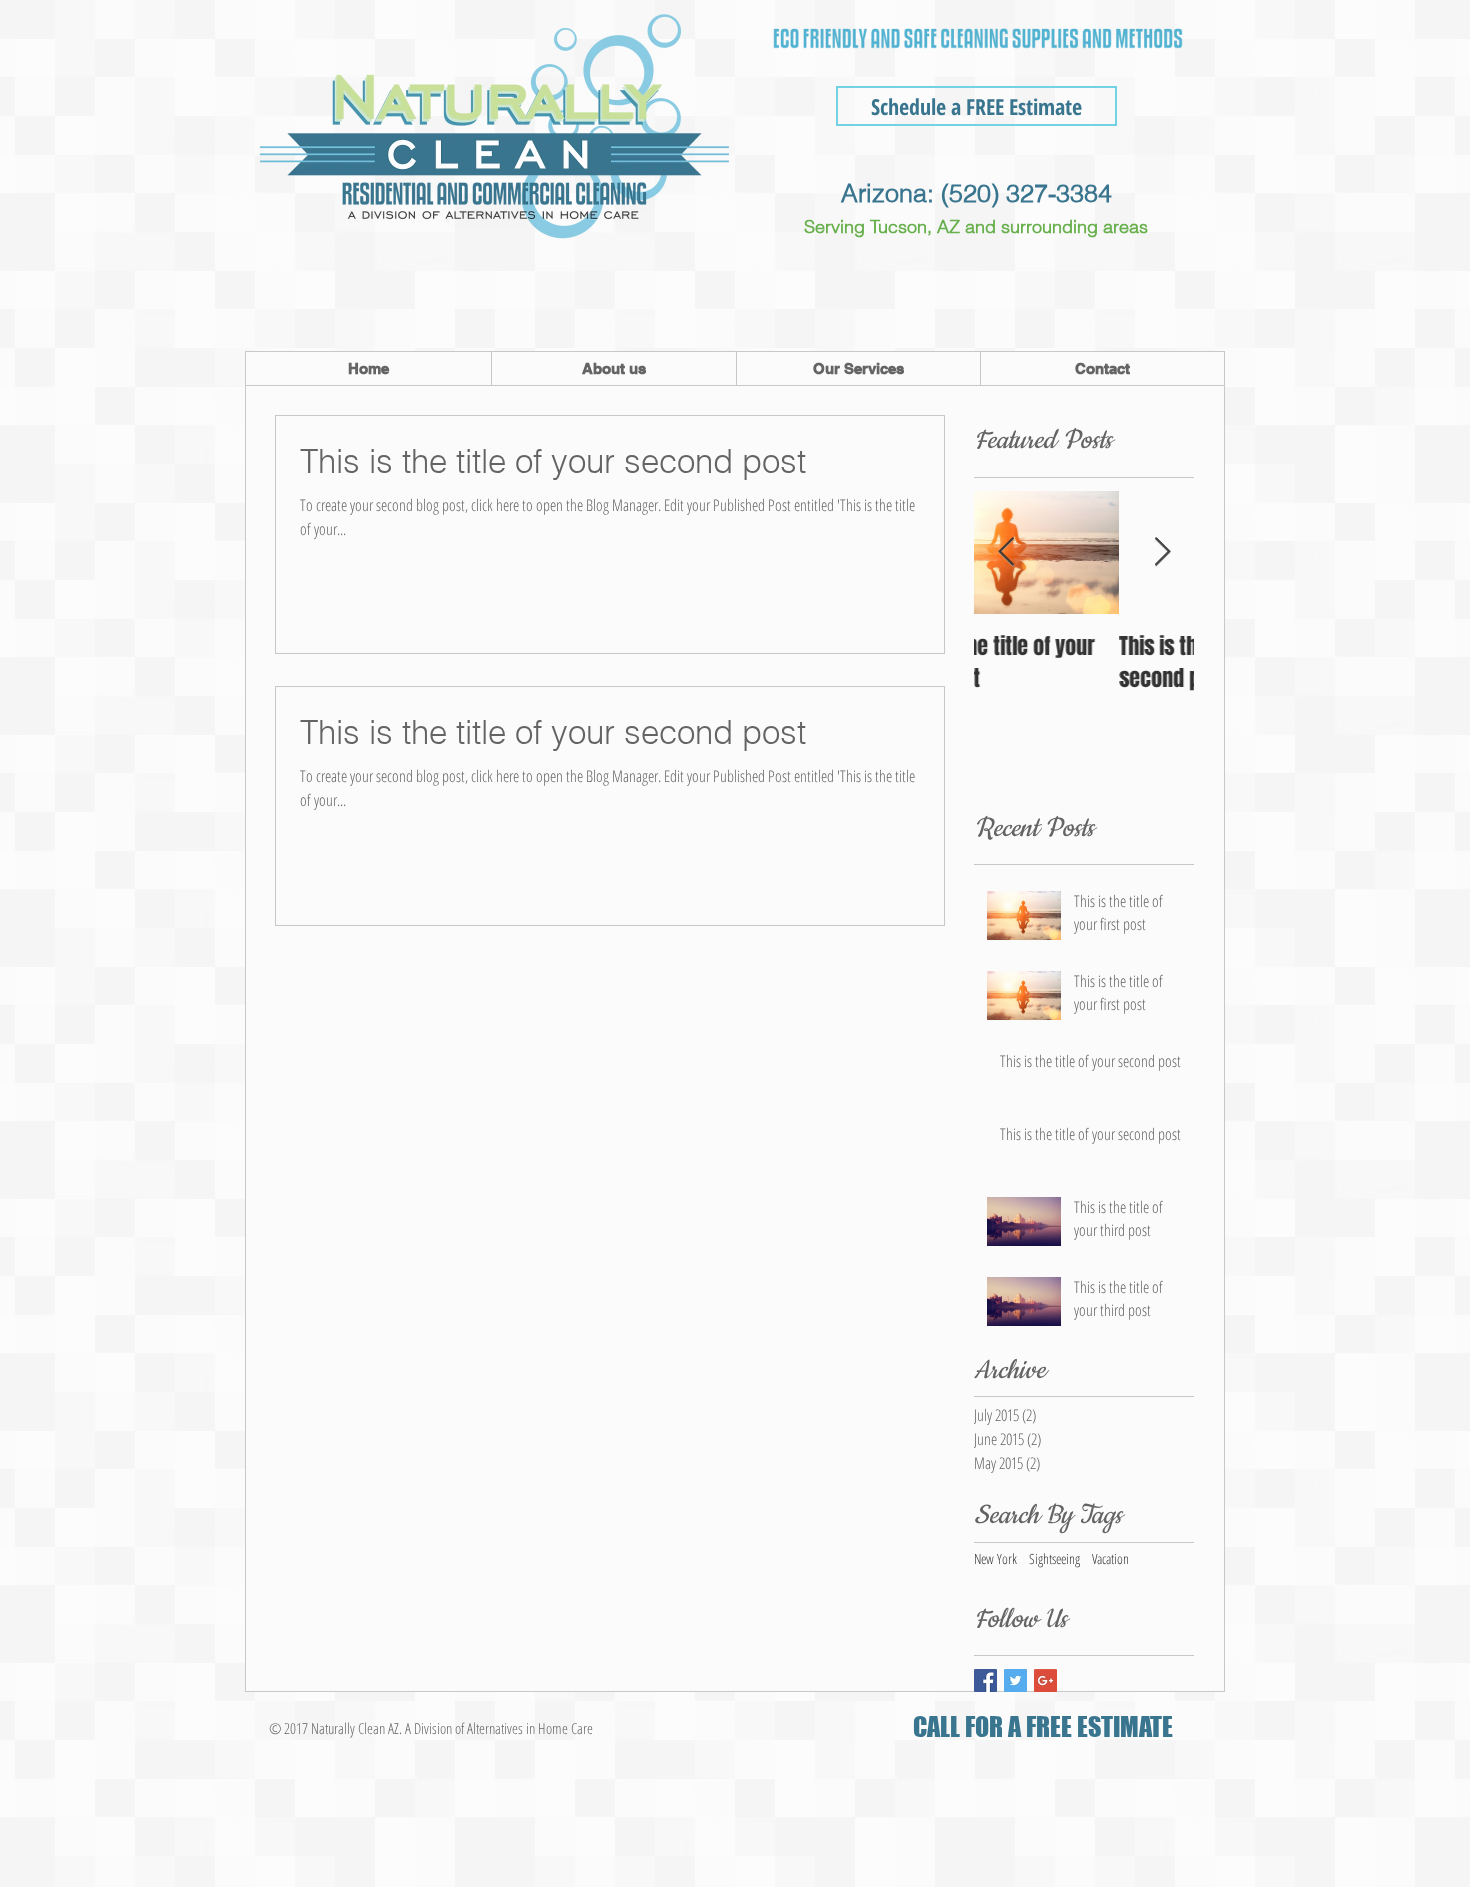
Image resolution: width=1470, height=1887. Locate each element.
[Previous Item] (1006, 552)
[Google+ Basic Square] (1045, 1680)
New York (995, 1558)
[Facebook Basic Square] (985, 1680)
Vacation (1110, 1558)
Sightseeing (1054, 1558)
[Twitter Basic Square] (1015, 1680)
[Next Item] (1162, 552)
